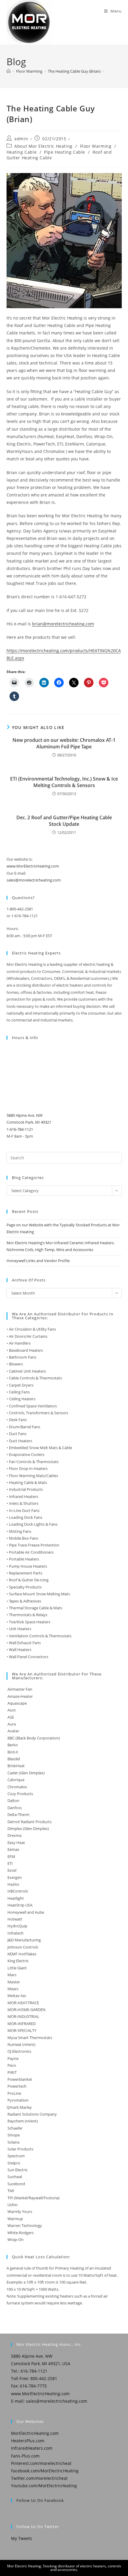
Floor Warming (96, 146)
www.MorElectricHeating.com (33, 866)
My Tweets (22, 2538)
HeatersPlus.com (28, 2441)
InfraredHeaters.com (32, 2448)
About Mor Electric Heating (43, 146)
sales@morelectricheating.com (34, 880)
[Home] (8, 71)
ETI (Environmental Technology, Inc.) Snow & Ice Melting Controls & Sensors (64, 782)
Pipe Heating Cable (65, 152)
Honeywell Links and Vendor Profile (38, 1261)
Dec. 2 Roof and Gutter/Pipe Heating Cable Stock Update (64, 821)
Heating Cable (22, 152)
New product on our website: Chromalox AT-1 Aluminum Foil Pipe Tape (64, 743)
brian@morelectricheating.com (63, 624)
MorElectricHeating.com (35, 2433)
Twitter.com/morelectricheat (39, 2478)
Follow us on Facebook (40, 2500)
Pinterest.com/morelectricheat (41, 2463)
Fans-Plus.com (25, 2456)
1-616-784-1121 (20, 1129)
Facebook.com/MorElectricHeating (45, 2471)
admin (21, 139)
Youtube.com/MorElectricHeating (44, 2486)
